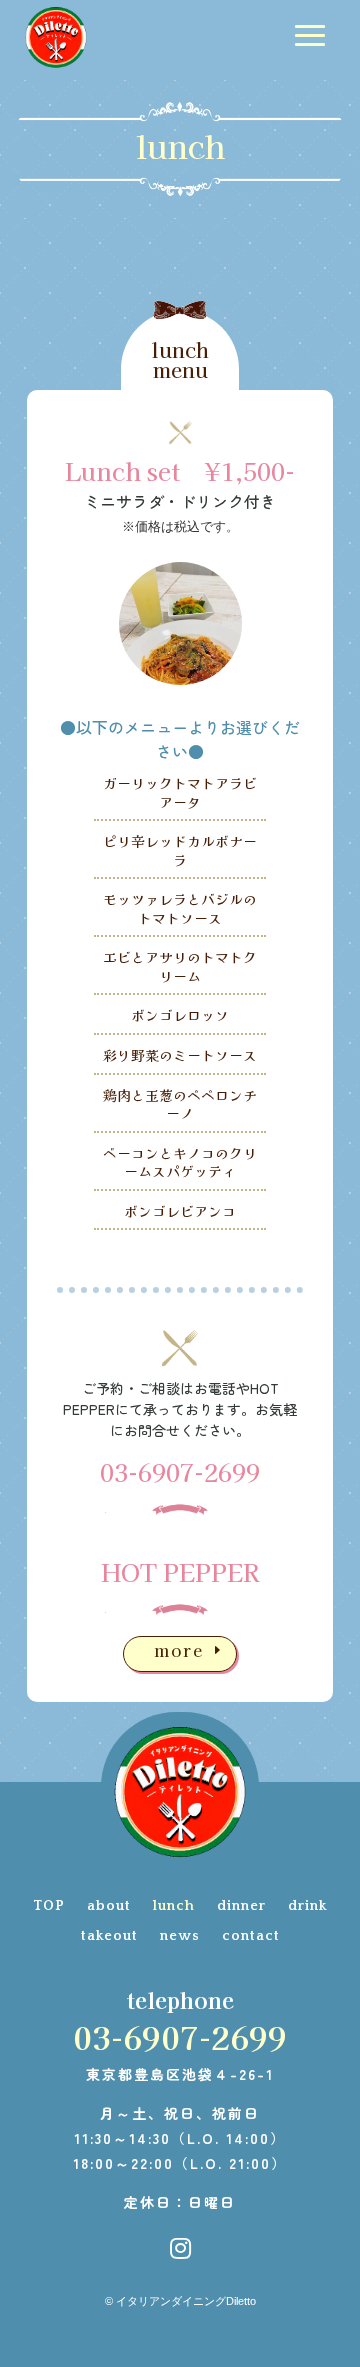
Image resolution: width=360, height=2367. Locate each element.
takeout (109, 1936)
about (109, 1906)
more (179, 1650)
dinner (241, 1906)
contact (251, 1936)
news (180, 1936)
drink (307, 1906)
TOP (49, 1906)
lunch (174, 1906)
